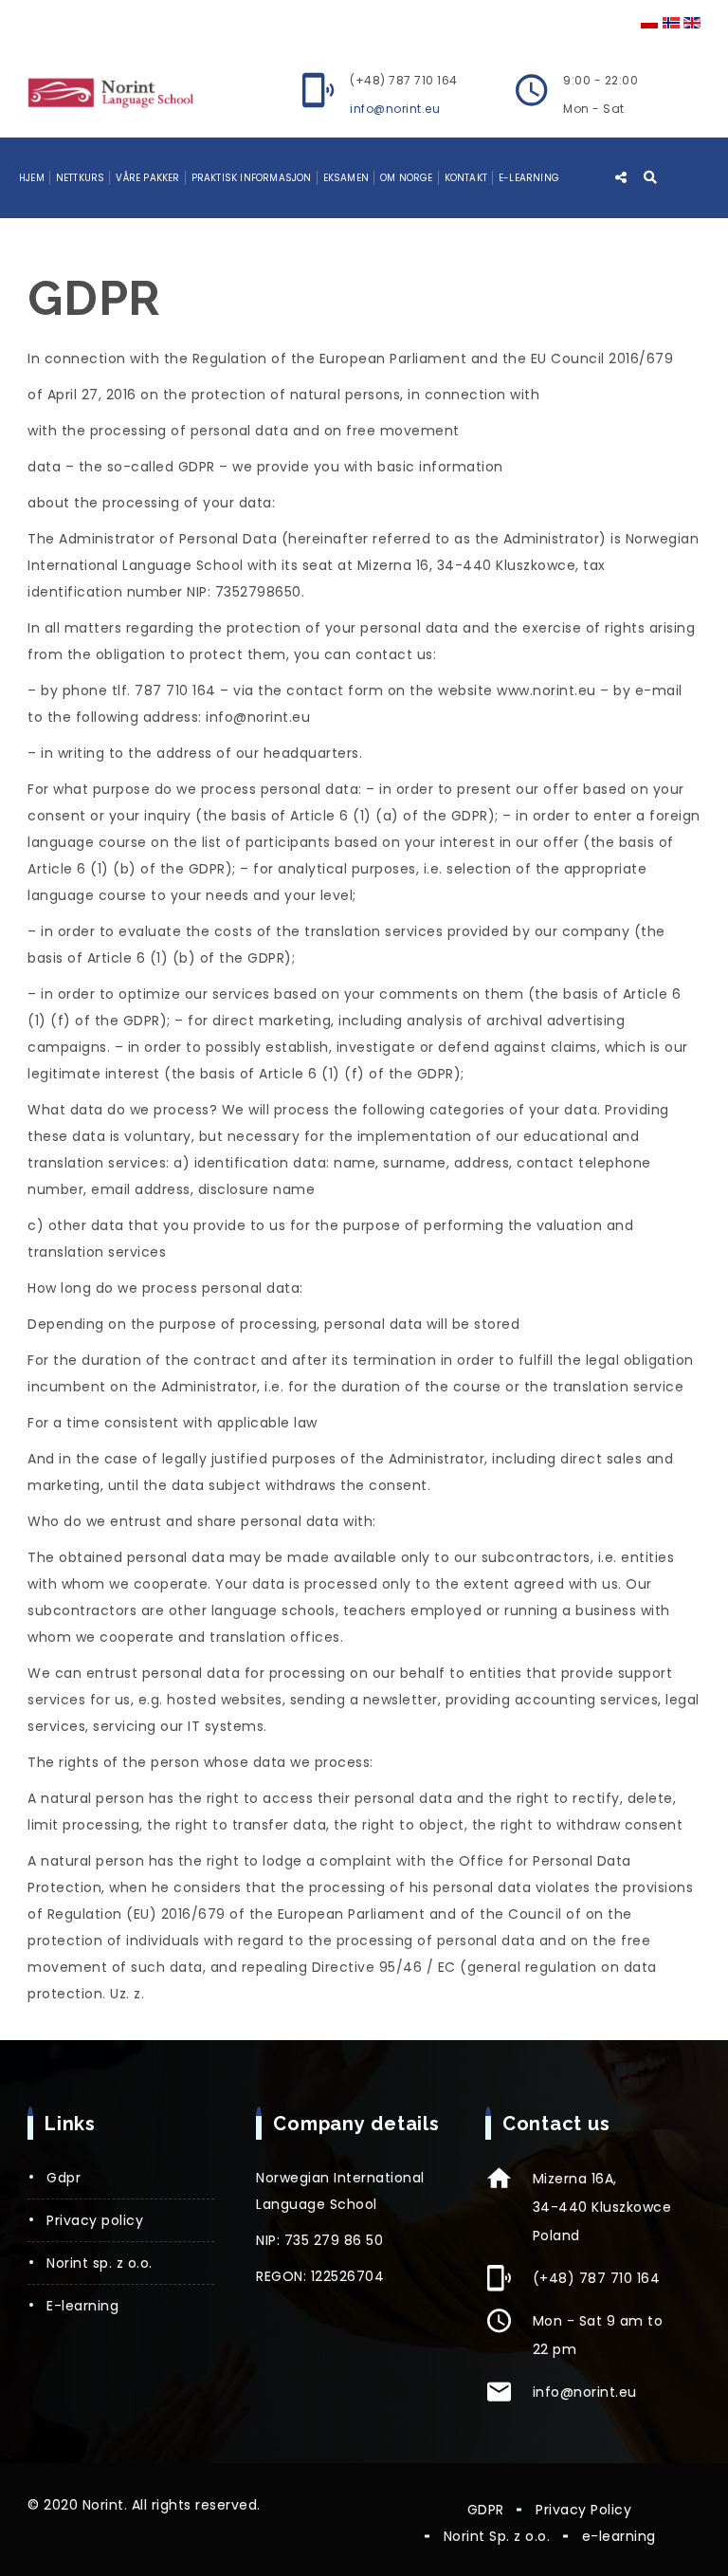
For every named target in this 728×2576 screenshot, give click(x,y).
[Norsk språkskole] (110, 92)
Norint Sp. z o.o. (100, 2263)
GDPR (64, 2178)
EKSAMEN (346, 178)
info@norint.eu (395, 109)
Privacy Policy (95, 2220)
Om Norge (407, 178)
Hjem (32, 178)
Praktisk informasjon (252, 178)
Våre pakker (147, 178)
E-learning (529, 178)
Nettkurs (81, 178)
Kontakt (466, 178)
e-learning (82, 2306)
